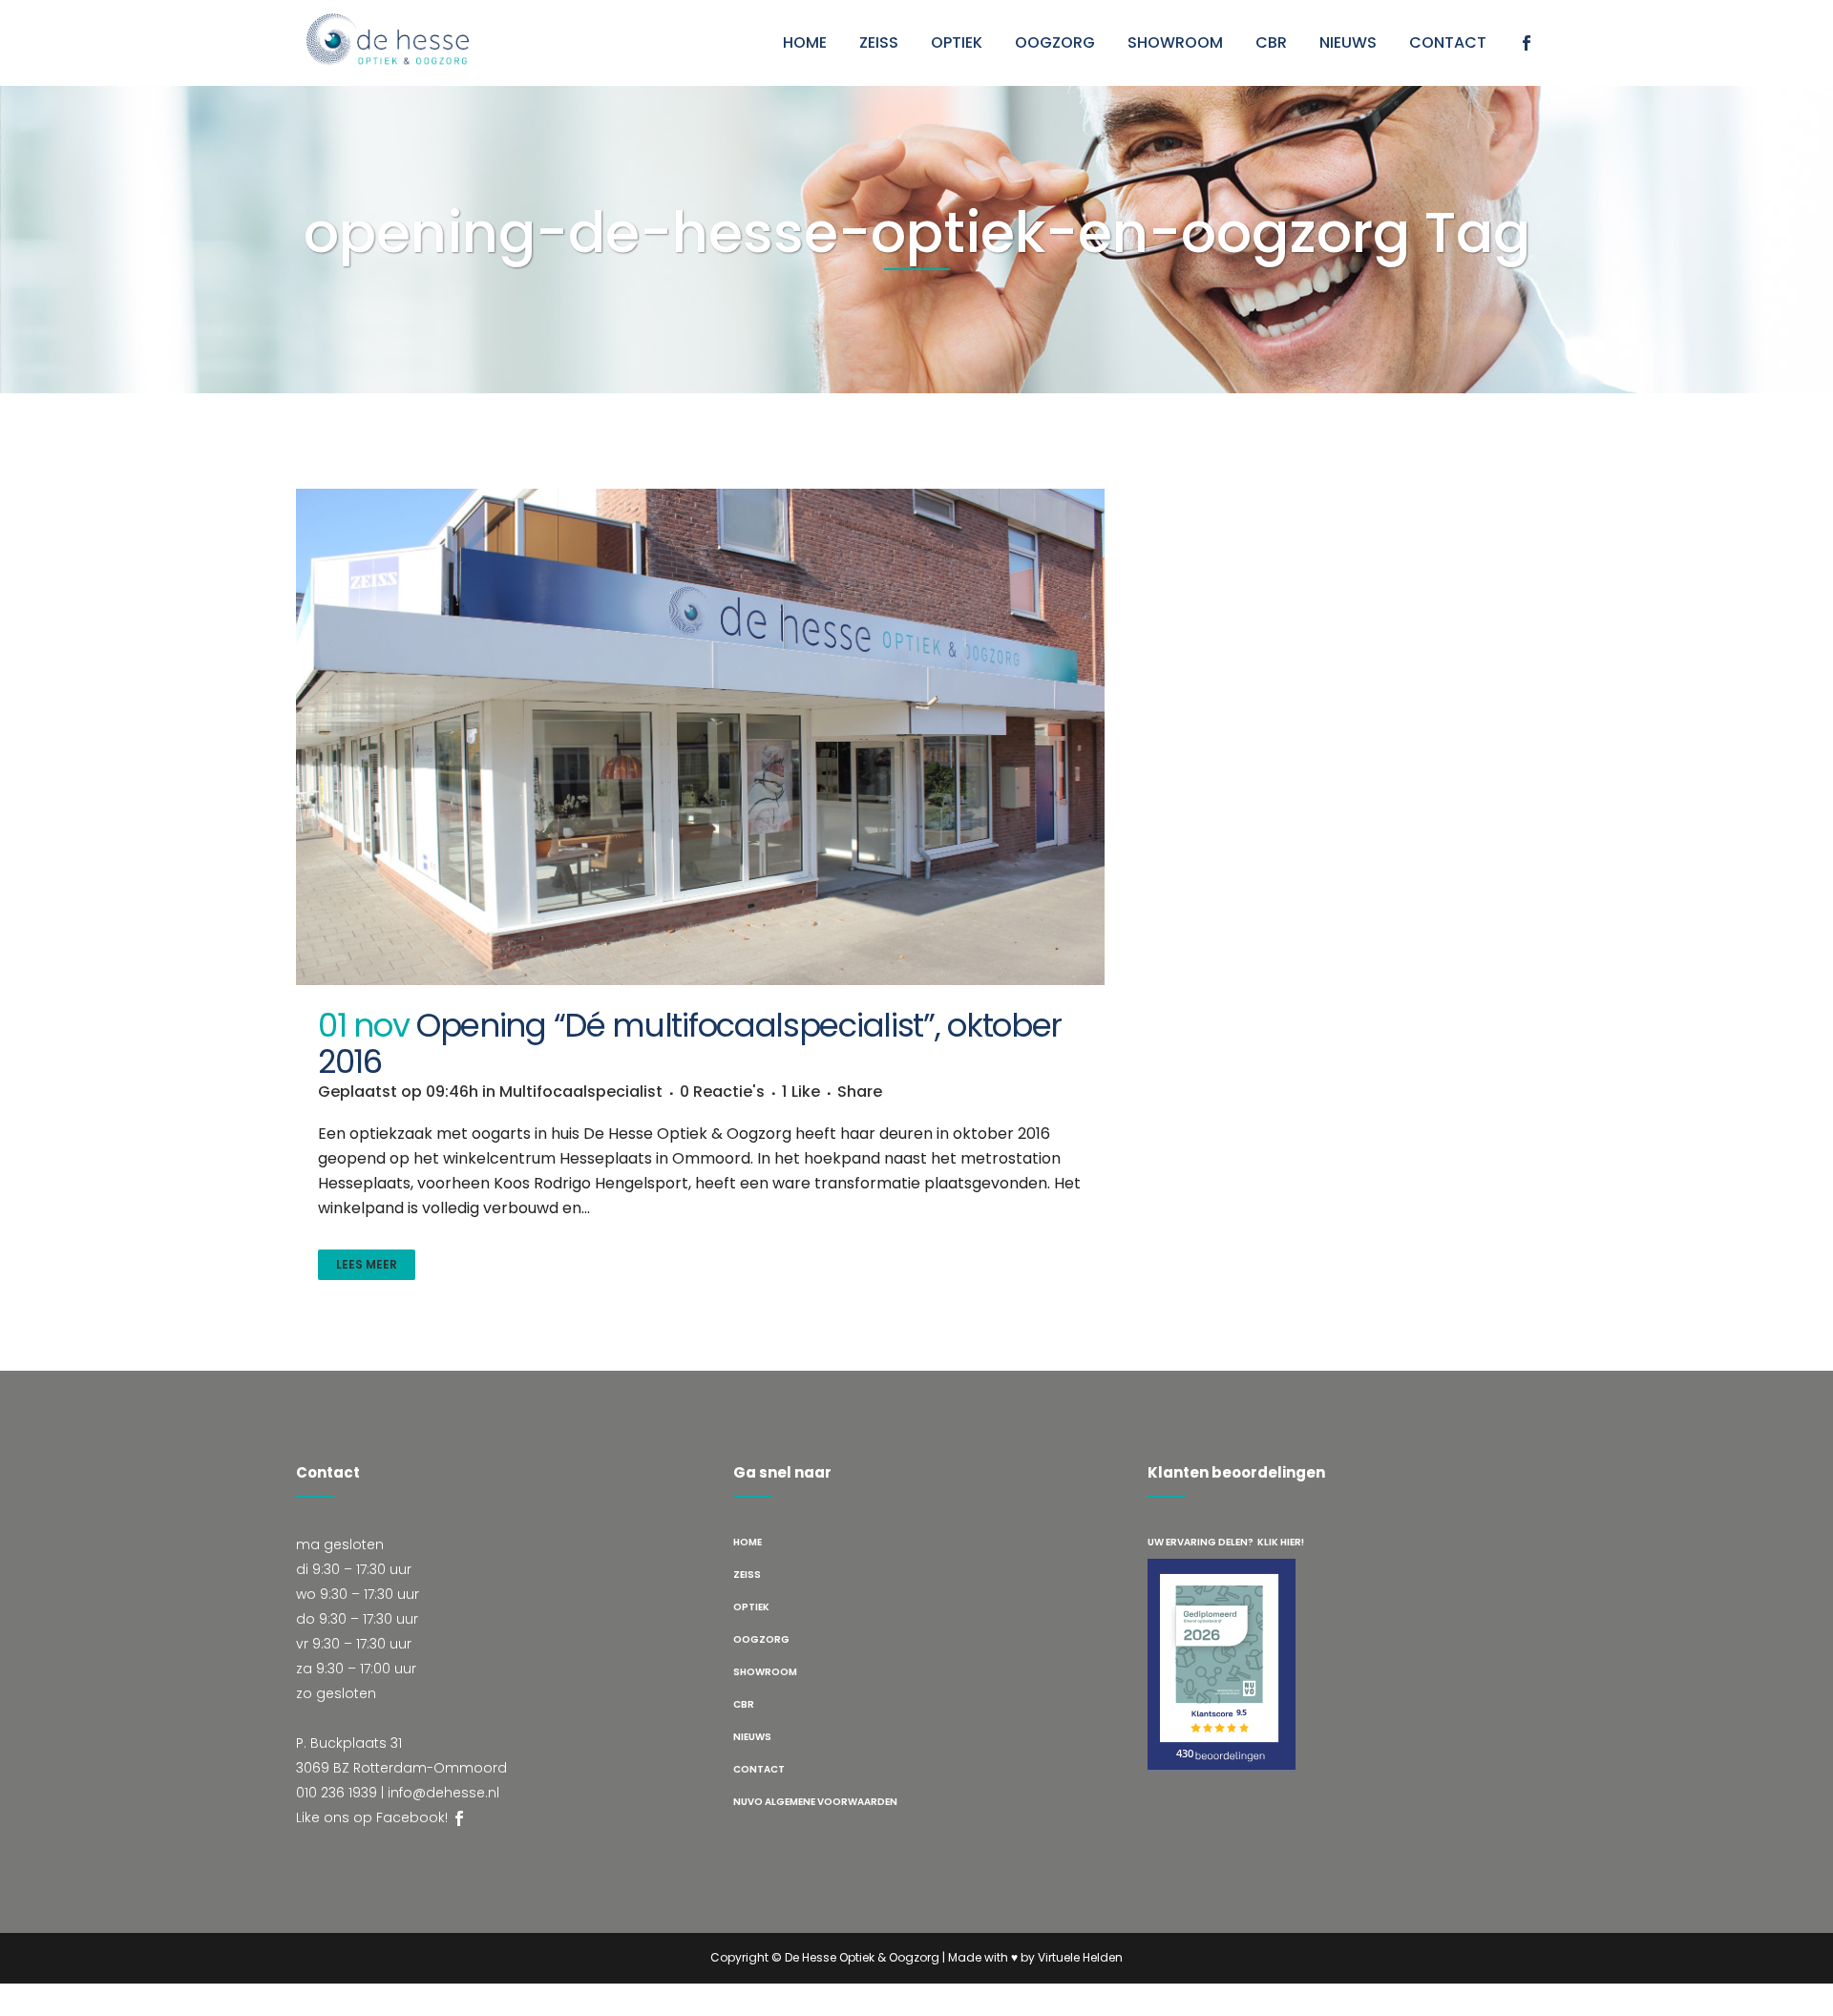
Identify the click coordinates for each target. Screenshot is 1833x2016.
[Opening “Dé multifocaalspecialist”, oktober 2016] (700, 737)
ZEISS (747, 1575)
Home (748, 1542)
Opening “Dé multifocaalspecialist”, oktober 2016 (690, 1043)
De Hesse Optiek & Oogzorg (862, 1957)
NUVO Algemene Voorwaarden (815, 1802)
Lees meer (367, 1264)
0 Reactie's (722, 1092)
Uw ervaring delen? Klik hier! (1226, 1542)
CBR (744, 1704)
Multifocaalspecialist (581, 1092)
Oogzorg (761, 1639)
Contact (759, 1769)
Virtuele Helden (1080, 1957)
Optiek (751, 1607)
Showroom (765, 1672)
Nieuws (752, 1737)
